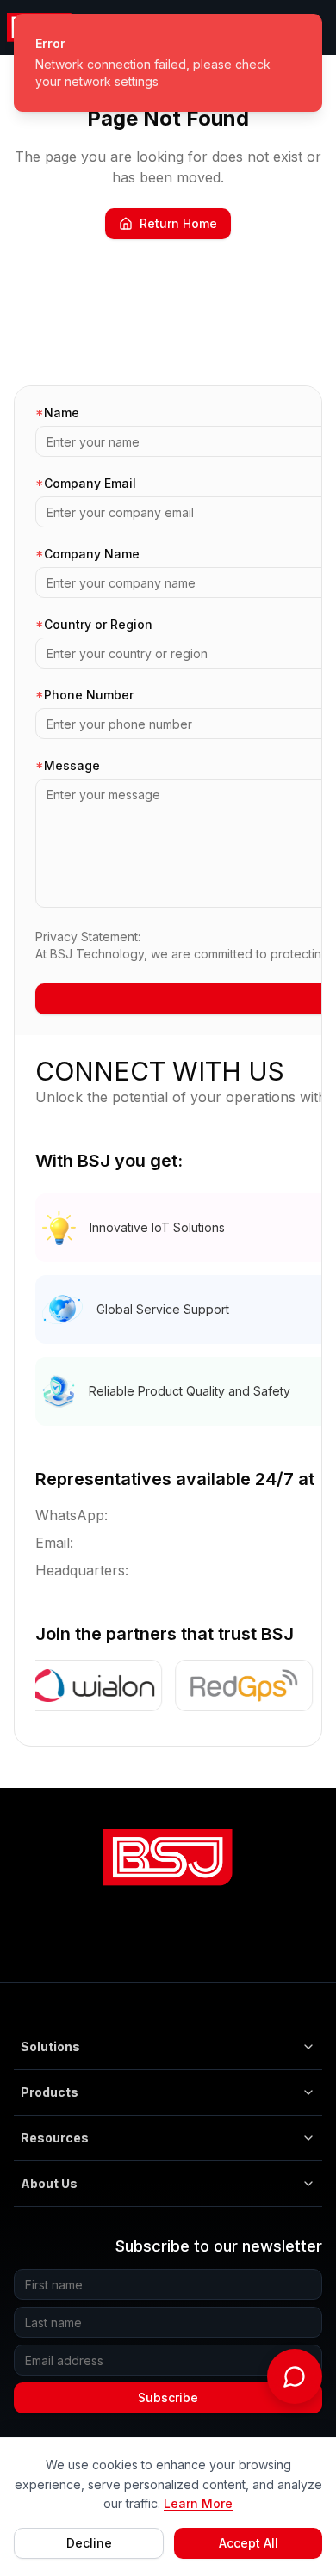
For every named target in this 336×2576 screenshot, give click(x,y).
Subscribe (168, 2397)
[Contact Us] (295, 2376)
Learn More (198, 2503)
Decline (89, 2543)
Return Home (178, 223)
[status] (168, 63)
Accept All (249, 2543)
